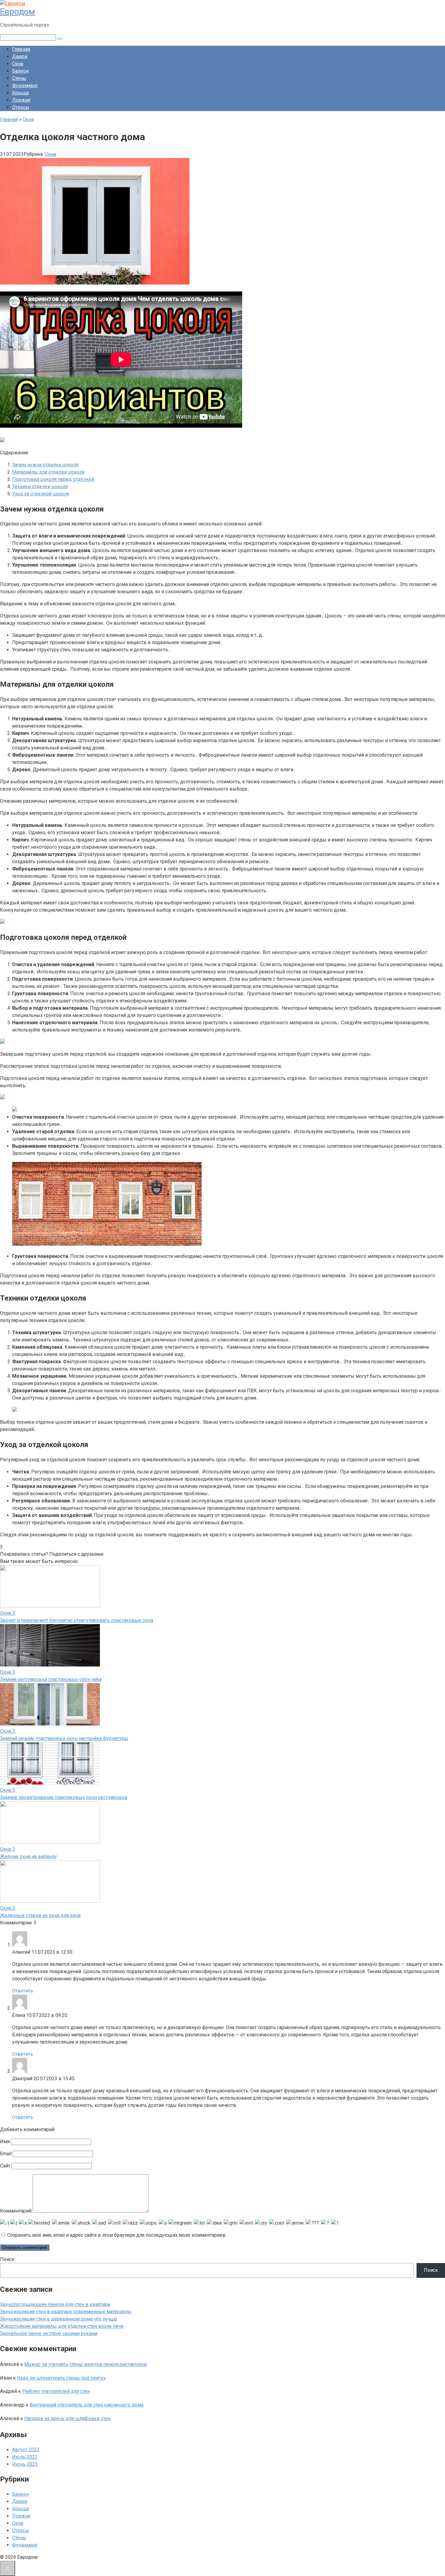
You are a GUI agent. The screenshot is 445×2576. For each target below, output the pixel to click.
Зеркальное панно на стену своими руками (49, 2333)
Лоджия (21, 100)
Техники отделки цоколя (40, 487)
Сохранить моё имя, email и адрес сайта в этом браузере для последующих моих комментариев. (117, 2235)
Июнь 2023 (25, 2464)
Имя (5, 2142)
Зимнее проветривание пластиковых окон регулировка (64, 1797)
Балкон (20, 71)
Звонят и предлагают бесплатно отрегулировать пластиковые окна (77, 1620)
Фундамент (25, 86)
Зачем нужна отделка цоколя (45, 465)
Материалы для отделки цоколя (48, 472)
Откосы (21, 107)
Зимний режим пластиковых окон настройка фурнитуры (64, 1738)
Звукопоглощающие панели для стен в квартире (55, 2304)
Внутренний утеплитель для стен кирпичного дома (87, 2405)
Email (6, 2154)
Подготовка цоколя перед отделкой (53, 479)
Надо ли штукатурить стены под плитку (61, 2378)
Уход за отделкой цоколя (41, 494)
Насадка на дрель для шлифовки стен (67, 2418)
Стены (19, 78)
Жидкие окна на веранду (28, 1856)
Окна (18, 64)
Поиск (7, 2259)
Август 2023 (26, 2450)
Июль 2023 (25, 2457)
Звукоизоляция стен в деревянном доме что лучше (59, 2319)
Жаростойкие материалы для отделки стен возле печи (62, 2326)
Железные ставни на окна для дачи (40, 1915)
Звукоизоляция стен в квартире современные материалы (66, 2312)
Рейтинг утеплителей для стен (56, 2391)
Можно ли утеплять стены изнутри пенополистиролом (86, 2364)
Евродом (18, 12)
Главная (21, 49)
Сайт (5, 2166)
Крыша (20, 93)
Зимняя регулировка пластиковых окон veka (51, 1679)
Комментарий (16, 2211)
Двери (20, 56)
